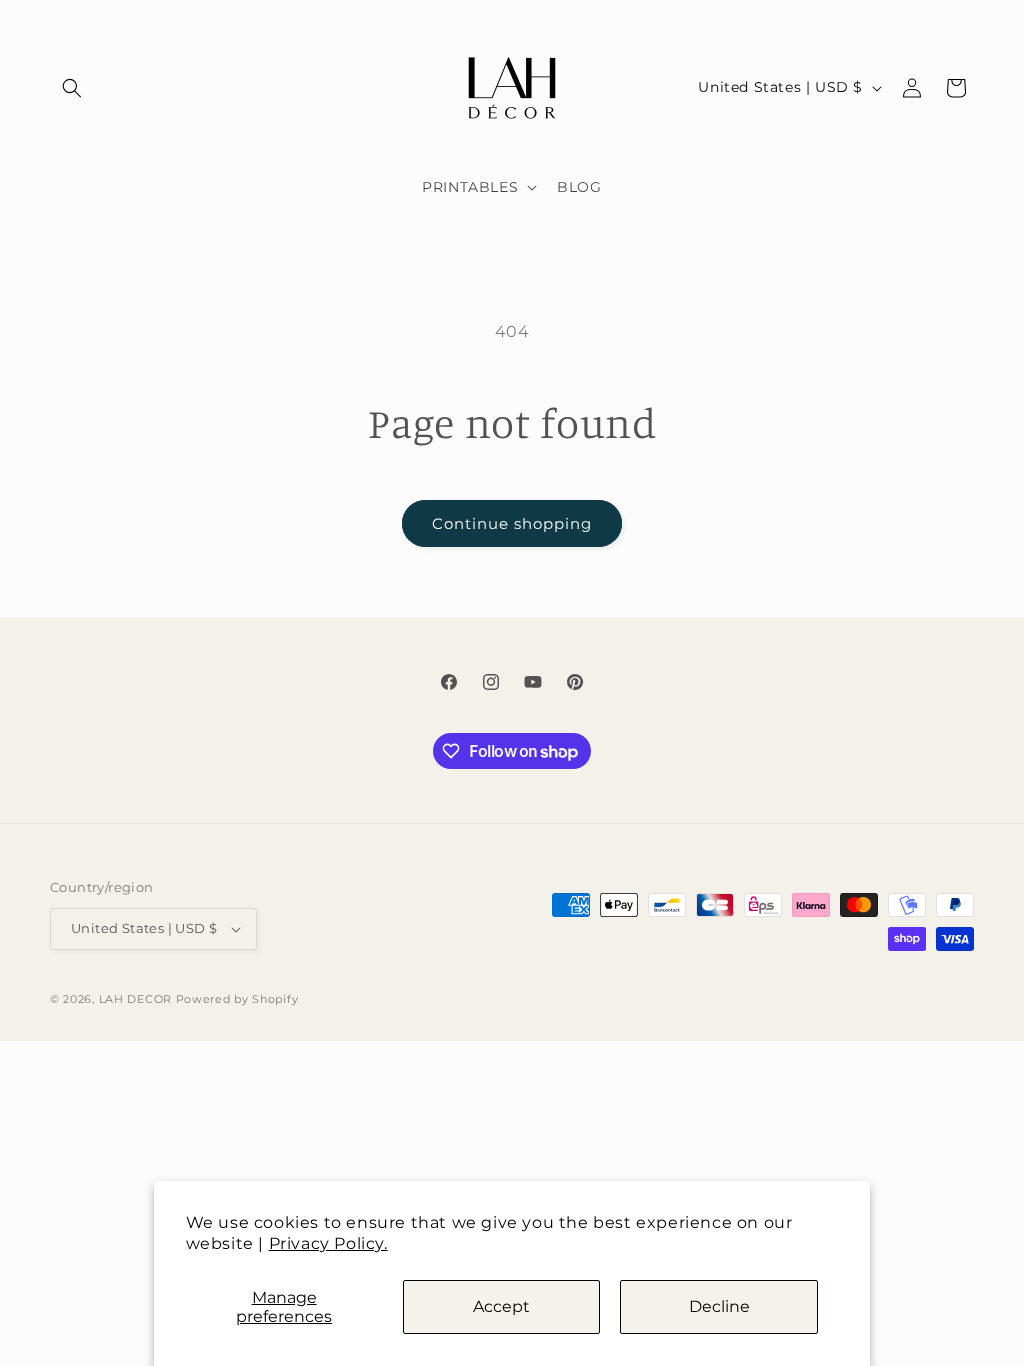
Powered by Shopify (237, 999)
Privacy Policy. (328, 1243)
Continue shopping (512, 523)
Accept (501, 1306)
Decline (719, 1306)
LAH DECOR (135, 999)
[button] (72, 88)
